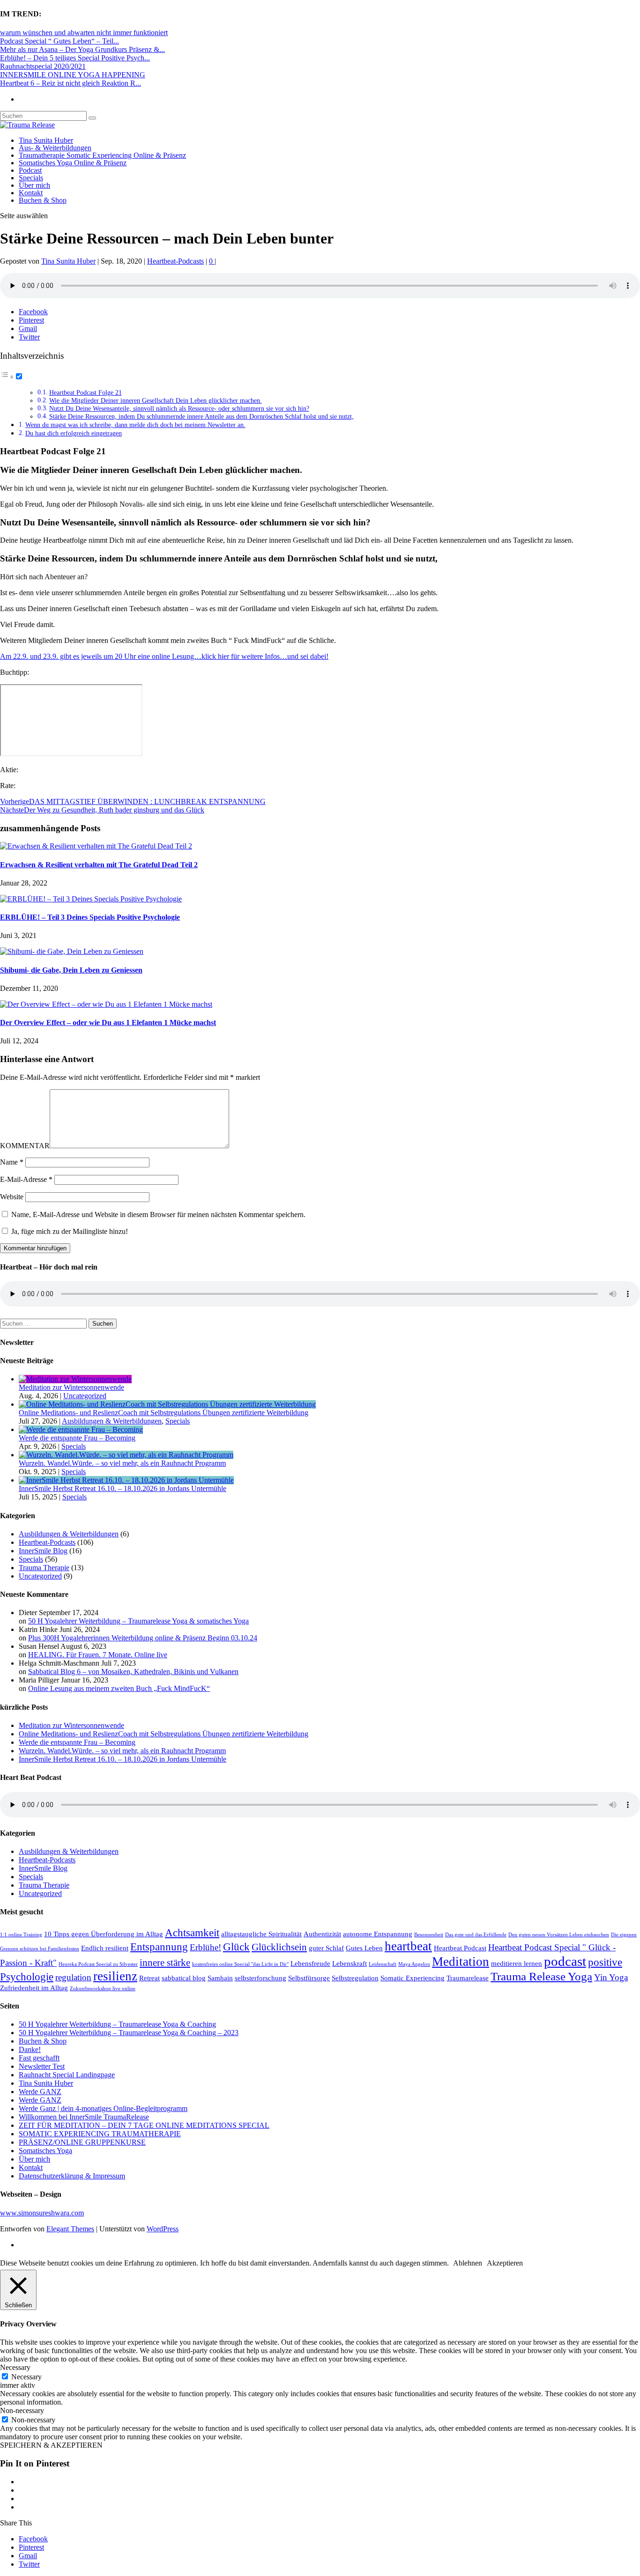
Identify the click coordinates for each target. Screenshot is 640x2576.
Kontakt (31, 193)
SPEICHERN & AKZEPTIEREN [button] (51, 2445)
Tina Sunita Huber (46, 140)
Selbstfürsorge (309, 1978)
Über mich (34, 185)
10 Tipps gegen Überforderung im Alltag (104, 1934)
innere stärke (165, 1963)
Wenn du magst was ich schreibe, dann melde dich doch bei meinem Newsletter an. (135, 425)
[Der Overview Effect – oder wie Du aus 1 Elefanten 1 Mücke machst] (106, 1004)
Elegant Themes (70, 2229)
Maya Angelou (414, 1964)
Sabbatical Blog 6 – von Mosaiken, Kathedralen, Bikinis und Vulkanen (133, 1672)
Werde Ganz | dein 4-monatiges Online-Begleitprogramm (103, 2108)
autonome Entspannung (378, 1934)
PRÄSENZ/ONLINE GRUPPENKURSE (82, 2142)
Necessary (26, 2377)
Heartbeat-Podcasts (175, 261)
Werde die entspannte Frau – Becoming (77, 1438)
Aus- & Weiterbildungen (55, 148)
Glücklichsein (279, 1947)
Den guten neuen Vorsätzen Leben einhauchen (559, 1935)
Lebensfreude (310, 1963)
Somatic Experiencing (413, 1978)
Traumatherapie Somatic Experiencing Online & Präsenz (102, 155)
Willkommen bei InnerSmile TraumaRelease (84, 2117)
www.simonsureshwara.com (42, 2213)
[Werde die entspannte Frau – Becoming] (81, 1429)
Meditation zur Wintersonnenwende (71, 1387)
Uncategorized (85, 1396)
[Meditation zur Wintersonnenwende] (75, 1379)
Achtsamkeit (192, 1933)
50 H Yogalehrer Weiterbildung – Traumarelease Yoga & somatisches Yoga (138, 1621)
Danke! (30, 2049)
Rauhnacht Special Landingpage (67, 2075)
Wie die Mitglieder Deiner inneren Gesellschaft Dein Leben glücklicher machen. (156, 401)
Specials (31, 178)
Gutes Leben (364, 1948)
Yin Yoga (611, 1977)
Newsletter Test (42, 2066)
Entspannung (159, 1947)
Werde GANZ (40, 2092)
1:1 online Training (21, 1935)
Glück (236, 1947)
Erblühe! (205, 1947)
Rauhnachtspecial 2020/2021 (43, 66)
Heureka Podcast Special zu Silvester (98, 1964)
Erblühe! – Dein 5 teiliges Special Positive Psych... (75, 58)
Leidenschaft (383, 1964)
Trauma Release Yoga (541, 1976)
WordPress (163, 2229)
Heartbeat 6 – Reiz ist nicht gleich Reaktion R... (71, 83)
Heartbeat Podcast (460, 1948)
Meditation (461, 1962)
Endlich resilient (105, 1948)
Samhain (220, 1978)
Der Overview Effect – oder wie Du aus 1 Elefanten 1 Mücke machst (108, 1022)
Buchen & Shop (43, 200)
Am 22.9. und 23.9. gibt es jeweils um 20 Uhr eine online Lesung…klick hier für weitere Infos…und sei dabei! (164, 656)
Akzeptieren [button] (505, 2263)
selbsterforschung (260, 1978)
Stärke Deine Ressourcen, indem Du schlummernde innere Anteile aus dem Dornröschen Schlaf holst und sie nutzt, (201, 417)
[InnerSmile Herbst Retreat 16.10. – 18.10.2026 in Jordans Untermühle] (126, 1480)
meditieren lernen (517, 1963)
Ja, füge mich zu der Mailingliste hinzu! (69, 1231)
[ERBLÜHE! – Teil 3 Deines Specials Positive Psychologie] (91, 899)
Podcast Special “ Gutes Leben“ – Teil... (60, 41)
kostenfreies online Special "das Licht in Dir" (240, 1964)
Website (12, 1197)
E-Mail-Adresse (26, 1179)
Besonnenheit (429, 1935)
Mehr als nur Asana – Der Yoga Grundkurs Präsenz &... (82, 49)
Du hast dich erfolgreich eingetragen (74, 433)
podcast (565, 1961)
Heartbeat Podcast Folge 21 (86, 393)
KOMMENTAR (25, 1146)
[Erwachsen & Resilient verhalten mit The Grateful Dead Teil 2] (96, 846)
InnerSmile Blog (43, 1551)
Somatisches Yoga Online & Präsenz (73, 163)
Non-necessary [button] (22, 2410)
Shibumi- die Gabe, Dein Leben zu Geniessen (71, 970)
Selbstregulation (355, 1978)
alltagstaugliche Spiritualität (261, 1934)
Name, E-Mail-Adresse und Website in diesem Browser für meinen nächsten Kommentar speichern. (158, 1214)
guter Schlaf (326, 1948)
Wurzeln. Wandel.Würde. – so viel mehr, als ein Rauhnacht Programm (122, 1463)
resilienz (115, 1976)
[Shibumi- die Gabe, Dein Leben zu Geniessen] (72, 951)
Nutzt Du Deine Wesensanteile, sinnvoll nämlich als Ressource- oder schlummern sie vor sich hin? (179, 409)
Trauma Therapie (44, 1568)
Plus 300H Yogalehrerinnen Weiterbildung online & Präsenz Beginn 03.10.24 (143, 1638)
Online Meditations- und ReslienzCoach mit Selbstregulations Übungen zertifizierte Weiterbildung (164, 1413)
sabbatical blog (184, 1978)
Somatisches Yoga (45, 2151)
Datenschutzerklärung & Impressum (72, 2176)
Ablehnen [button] (468, 2263)
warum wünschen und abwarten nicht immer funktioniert (84, 33)
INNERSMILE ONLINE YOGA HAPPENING (73, 75)
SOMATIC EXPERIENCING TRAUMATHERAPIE (100, 2134)
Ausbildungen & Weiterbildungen (112, 1421)
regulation (73, 1977)
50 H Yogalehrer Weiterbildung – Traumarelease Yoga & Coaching (117, 2024)
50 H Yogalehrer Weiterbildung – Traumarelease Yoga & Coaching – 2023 (129, 2033)
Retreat (149, 1978)
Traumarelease (468, 1978)
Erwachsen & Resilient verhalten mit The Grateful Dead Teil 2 (99, 865)
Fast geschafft (39, 2058)
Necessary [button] (15, 2367)
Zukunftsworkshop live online (103, 1989)
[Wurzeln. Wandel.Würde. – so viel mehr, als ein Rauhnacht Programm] (126, 1455)
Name (12, 1162)
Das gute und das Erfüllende (476, 1935)
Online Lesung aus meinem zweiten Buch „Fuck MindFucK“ (119, 1688)
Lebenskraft (350, 1963)
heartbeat (408, 1946)
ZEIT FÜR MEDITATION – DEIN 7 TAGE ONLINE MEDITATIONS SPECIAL (144, 2125)
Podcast (30, 170)
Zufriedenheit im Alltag (34, 1988)
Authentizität (322, 1934)
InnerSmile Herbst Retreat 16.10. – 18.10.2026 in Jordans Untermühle (123, 1488)
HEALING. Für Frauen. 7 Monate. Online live (98, 1655)
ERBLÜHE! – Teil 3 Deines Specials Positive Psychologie (90, 917)
